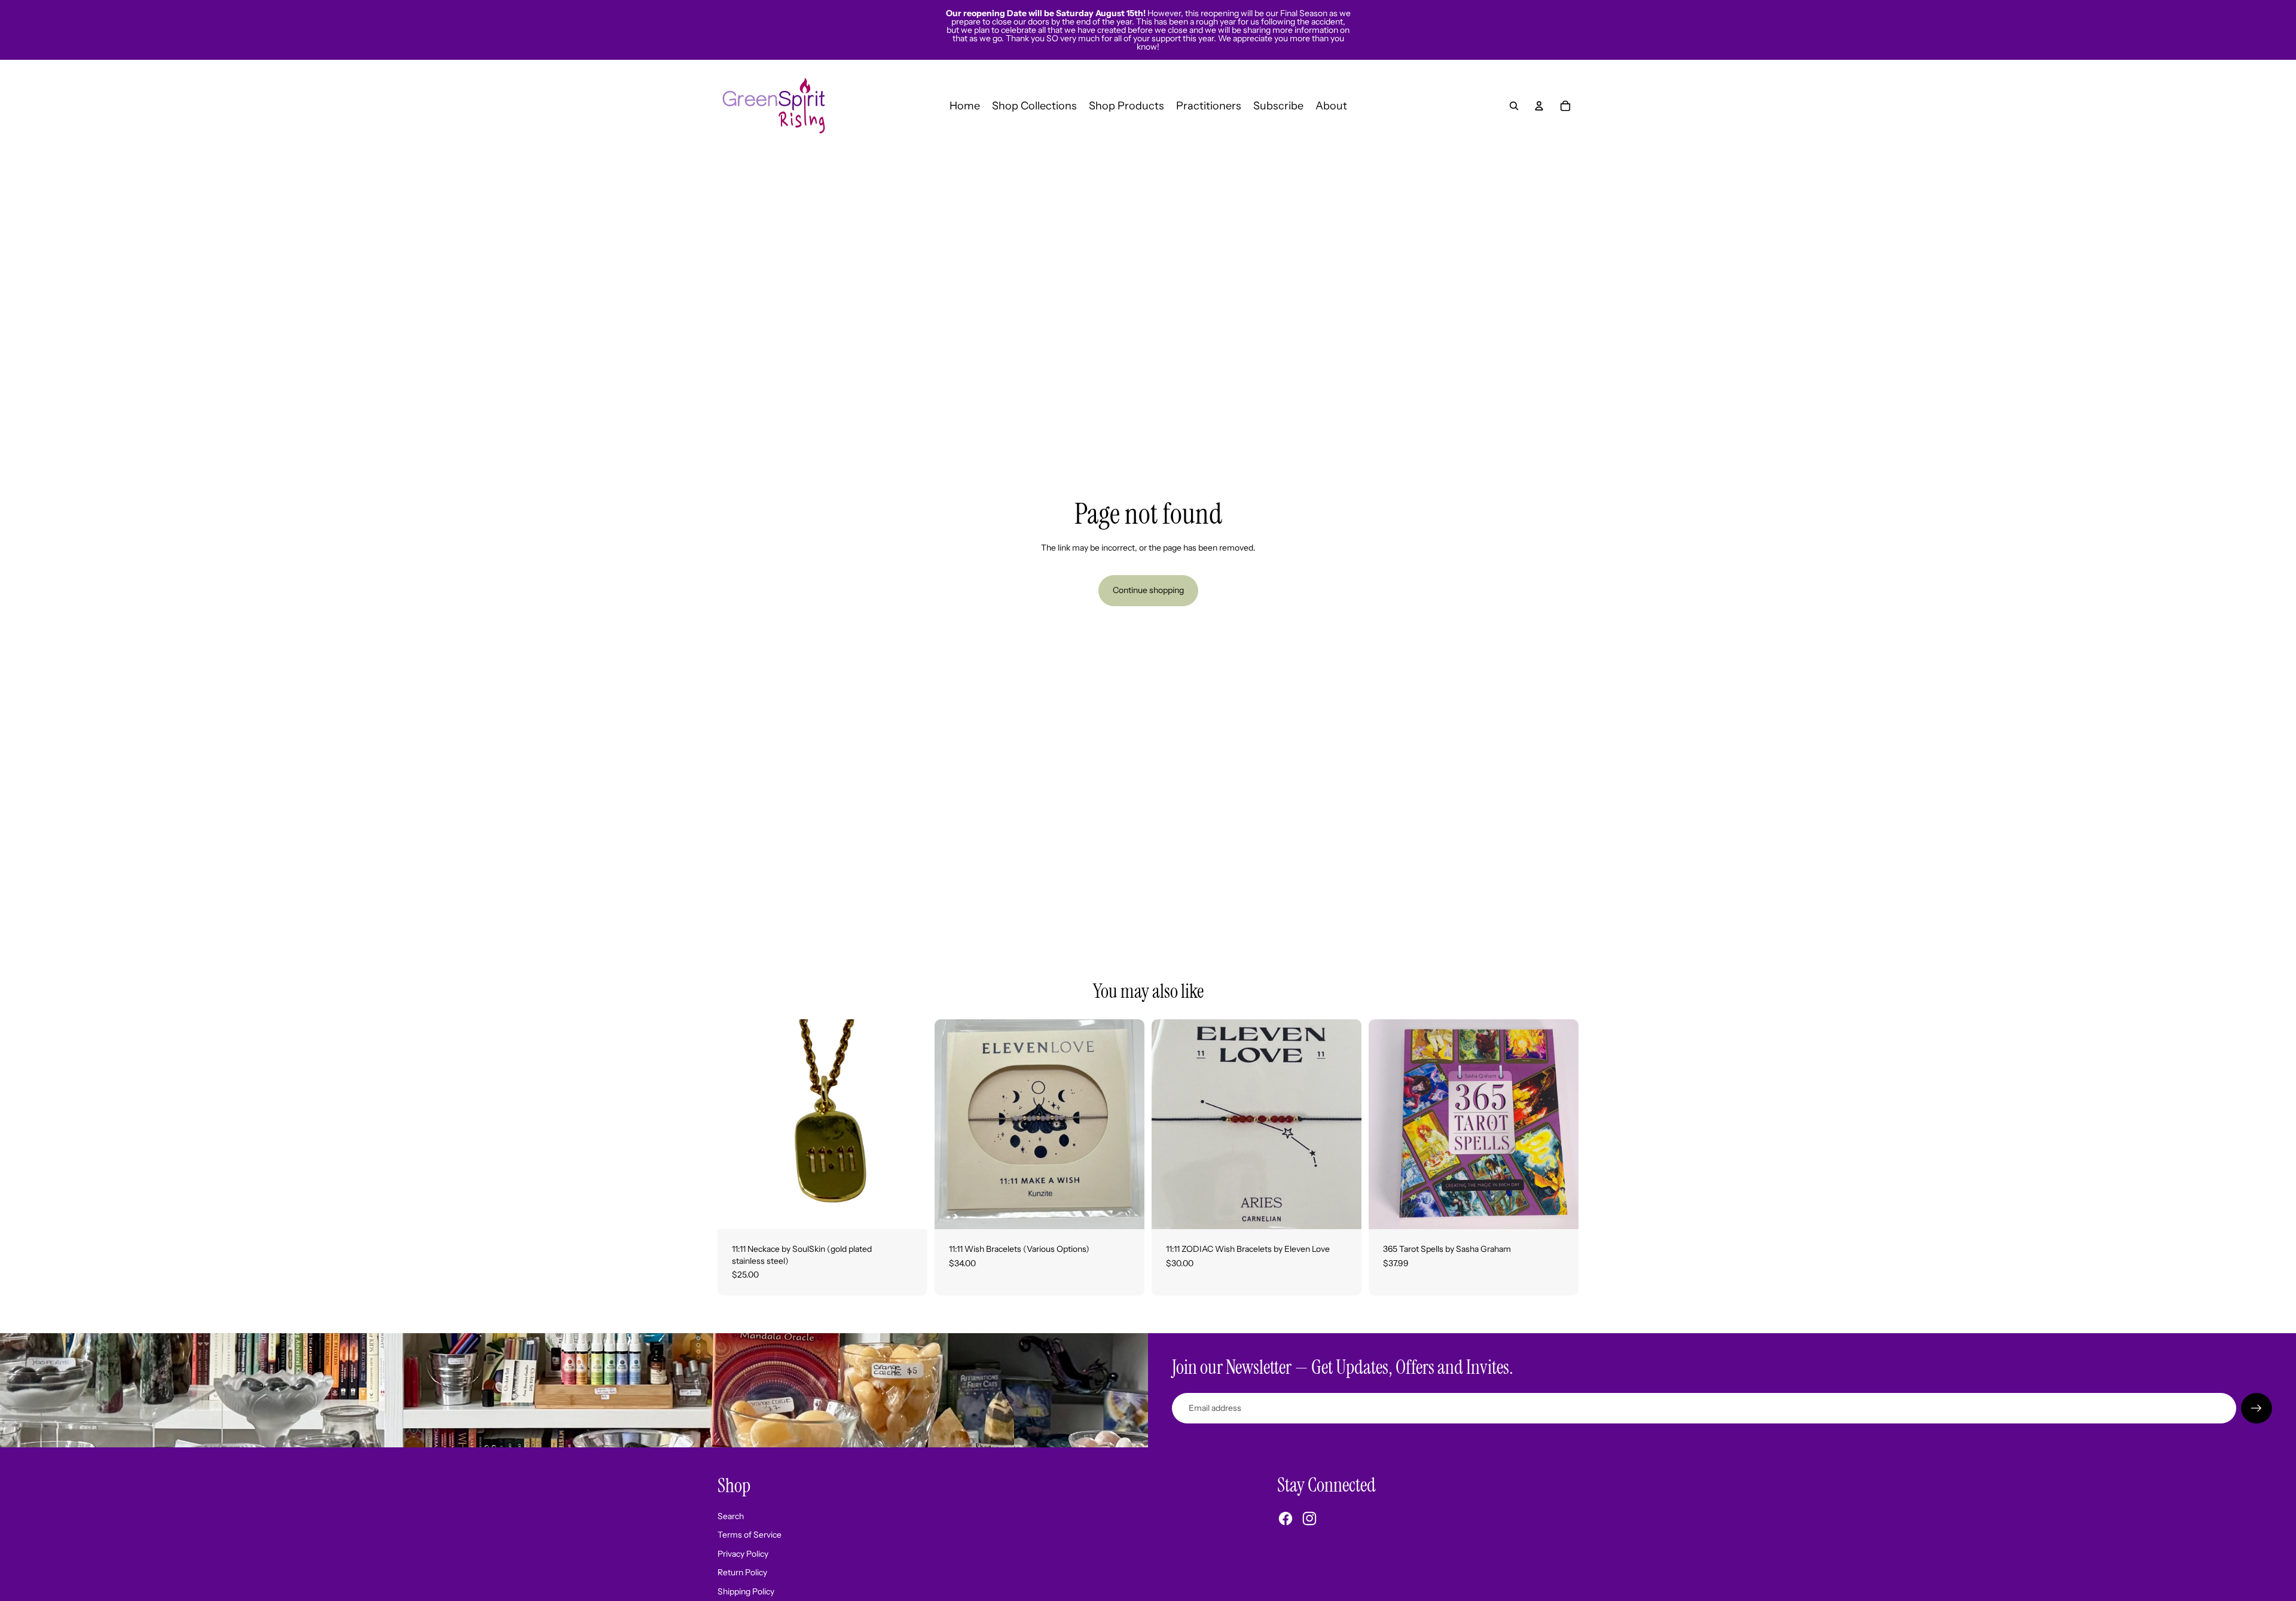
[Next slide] (1126, 1124)
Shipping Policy (746, 1591)
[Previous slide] (952, 1124)
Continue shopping (1148, 590)
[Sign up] (2257, 1408)
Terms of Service (749, 1535)
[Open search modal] (1514, 106)
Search (731, 1516)
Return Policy (742, 1572)
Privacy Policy (743, 1554)
